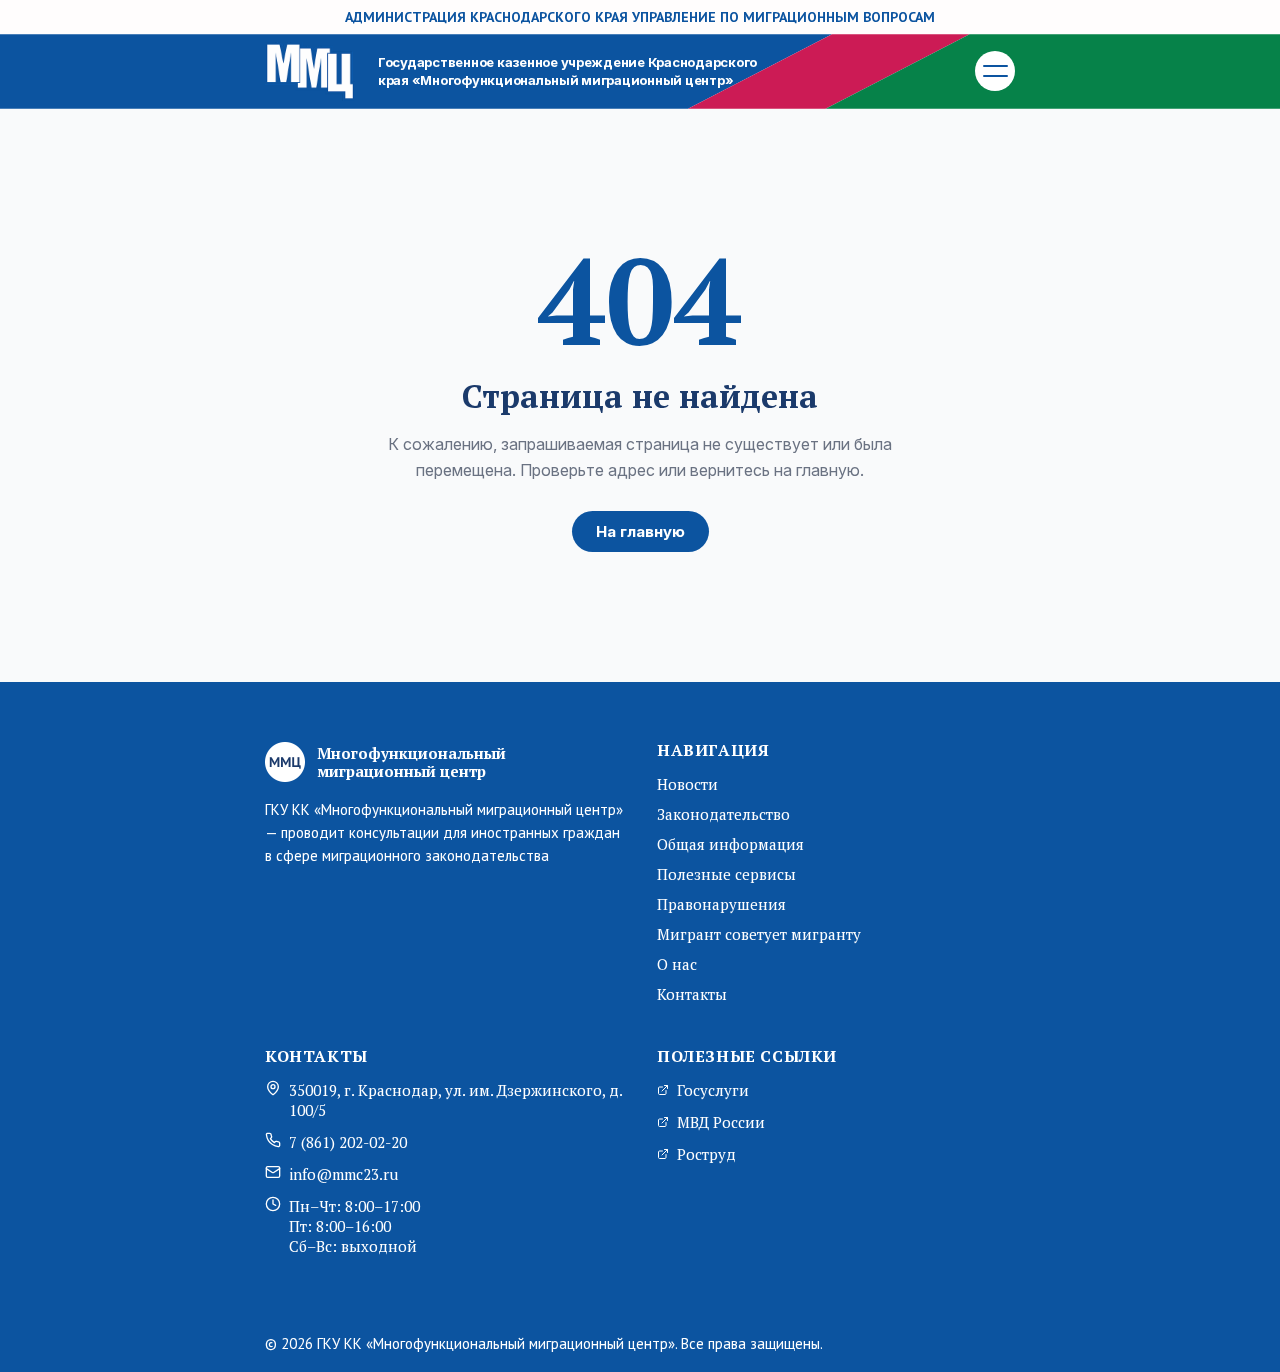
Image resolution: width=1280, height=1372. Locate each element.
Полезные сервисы (726, 874)
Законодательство (723, 814)
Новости (687, 784)
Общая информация (730, 844)
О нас (677, 964)
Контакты (692, 994)
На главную (640, 531)
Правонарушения (721, 904)
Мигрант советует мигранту (759, 934)
